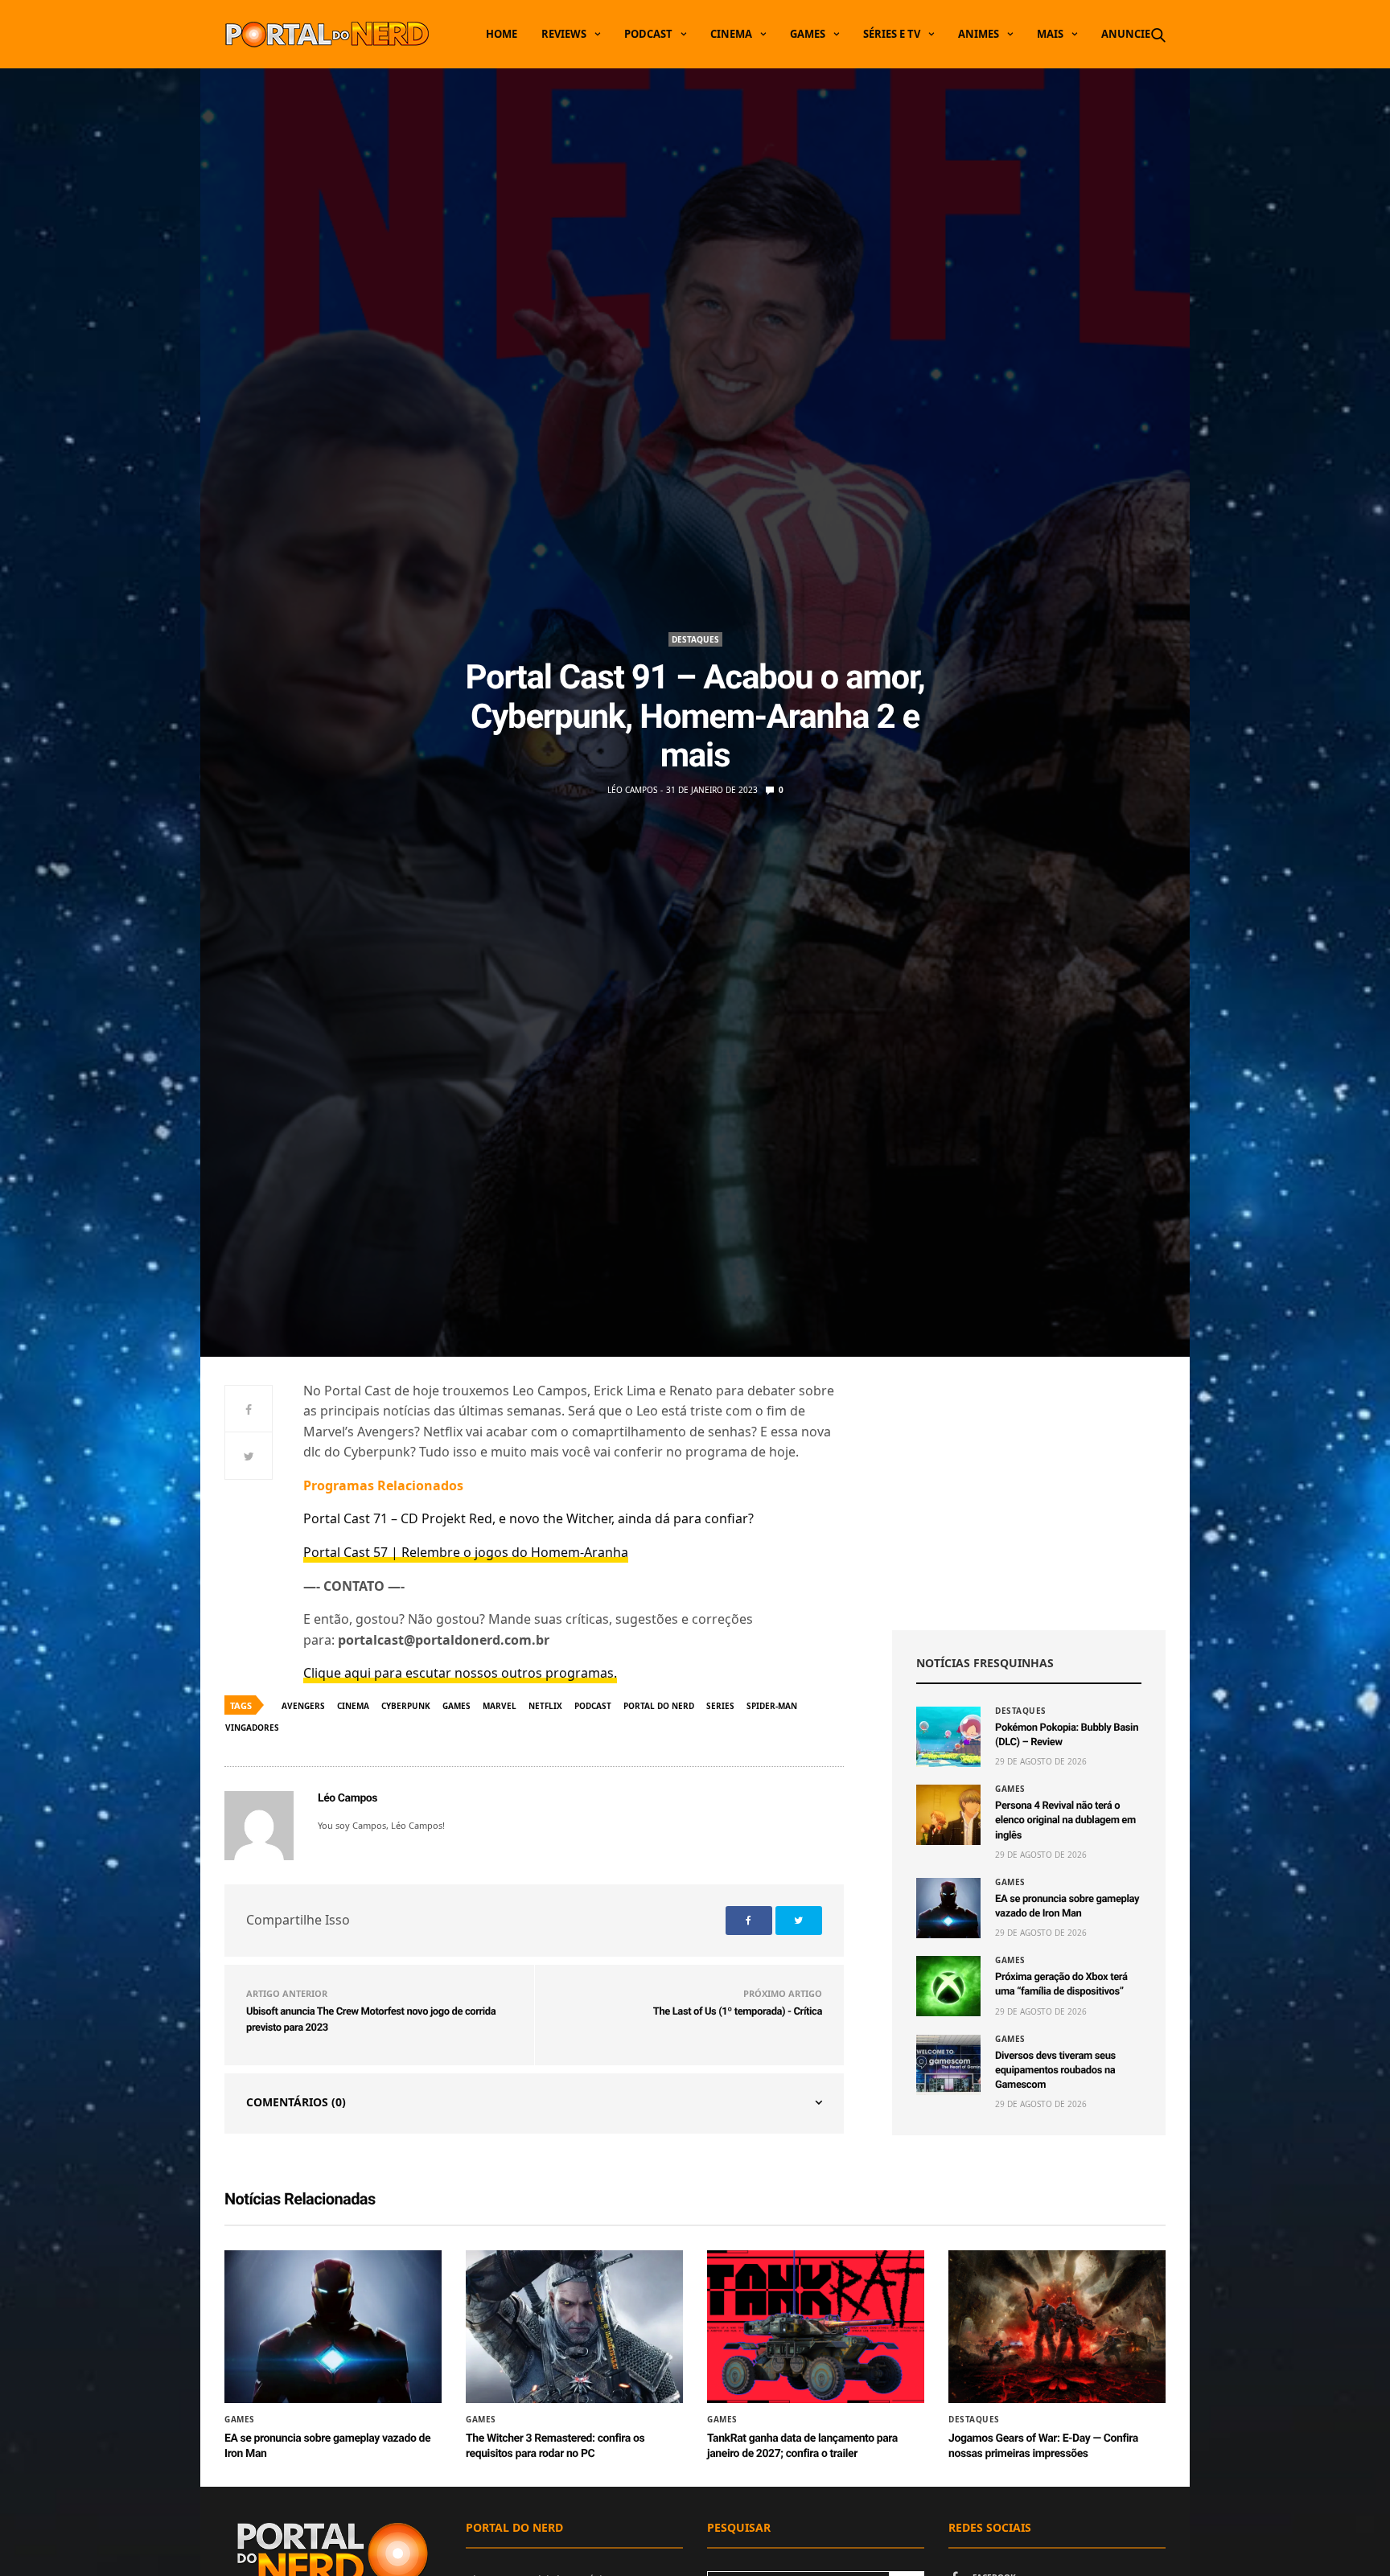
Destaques (695, 639)
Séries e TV (892, 34)
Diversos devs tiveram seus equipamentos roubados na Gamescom (1055, 2071)
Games (808, 34)
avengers (303, 1706)
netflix (545, 1706)
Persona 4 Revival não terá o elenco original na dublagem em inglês (1065, 1820)
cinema (353, 1706)
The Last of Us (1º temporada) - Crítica (738, 2012)
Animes (979, 34)
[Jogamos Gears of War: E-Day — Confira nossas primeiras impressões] (1057, 2327)
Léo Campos (632, 790)
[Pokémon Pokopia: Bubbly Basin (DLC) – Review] (948, 1737)
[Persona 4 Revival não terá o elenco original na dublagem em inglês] (948, 1815)
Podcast (648, 34)
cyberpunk (406, 1706)
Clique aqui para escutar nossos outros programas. (460, 1673)
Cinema (731, 34)
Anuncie (1126, 34)
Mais (1050, 34)
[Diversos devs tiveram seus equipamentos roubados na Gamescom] (948, 2065)
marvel (500, 1706)
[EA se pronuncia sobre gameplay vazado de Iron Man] (948, 1908)
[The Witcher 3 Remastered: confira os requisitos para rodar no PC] (574, 2327)
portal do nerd (659, 1706)
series (720, 1706)
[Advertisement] (1029, 1493)
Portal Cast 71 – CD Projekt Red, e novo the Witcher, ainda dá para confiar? (528, 1518)
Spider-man (772, 1706)
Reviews (564, 34)
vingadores (252, 1728)
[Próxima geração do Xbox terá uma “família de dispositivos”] (948, 1986)
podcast (593, 1706)
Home (502, 34)
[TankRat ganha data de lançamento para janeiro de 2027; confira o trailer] (816, 2327)
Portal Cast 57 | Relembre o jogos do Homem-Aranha (466, 1552)
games (456, 1706)
